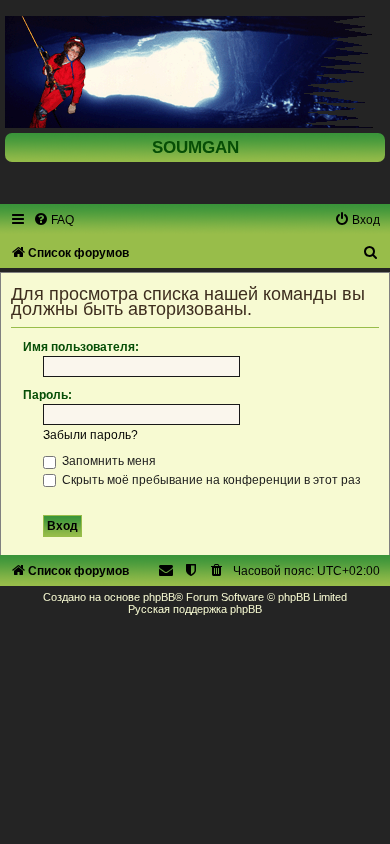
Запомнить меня (107, 461)
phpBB (159, 597)
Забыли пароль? (90, 435)
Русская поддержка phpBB (195, 609)
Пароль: (47, 395)
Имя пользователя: (81, 347)
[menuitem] (53, 220)
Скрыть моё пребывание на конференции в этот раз (210, 480)
